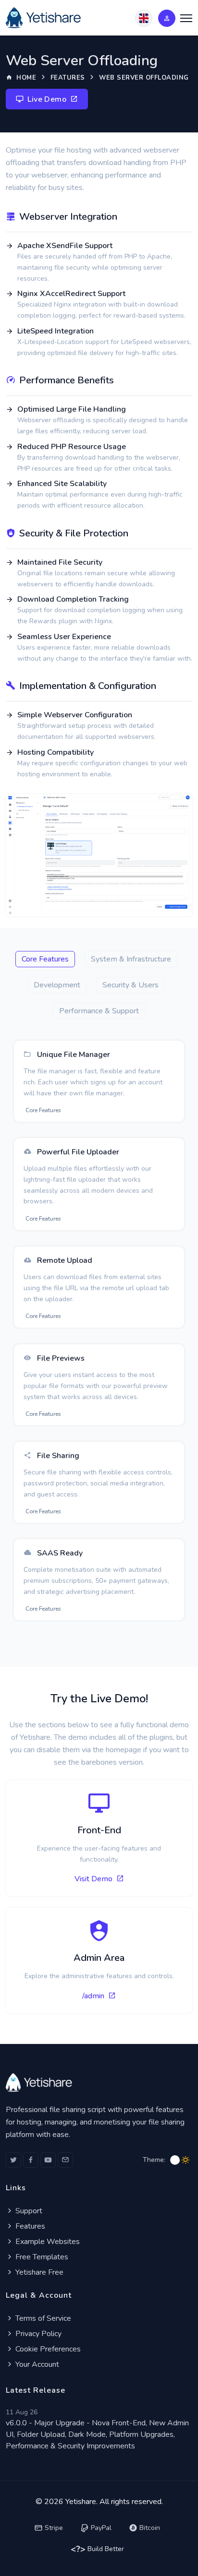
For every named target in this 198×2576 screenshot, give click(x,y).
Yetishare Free (38, 2272)
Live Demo (47, 99)
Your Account (36, 2364)
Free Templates (41, 2257)
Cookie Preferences (47, 2349)
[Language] (144, 18)
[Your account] (167, 18)
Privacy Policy (37, 2334)
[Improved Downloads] (99, 855)
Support (28, 2211)
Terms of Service (42, 2318)
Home (25, 78)
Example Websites (47, 2242)
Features (68, 78)
